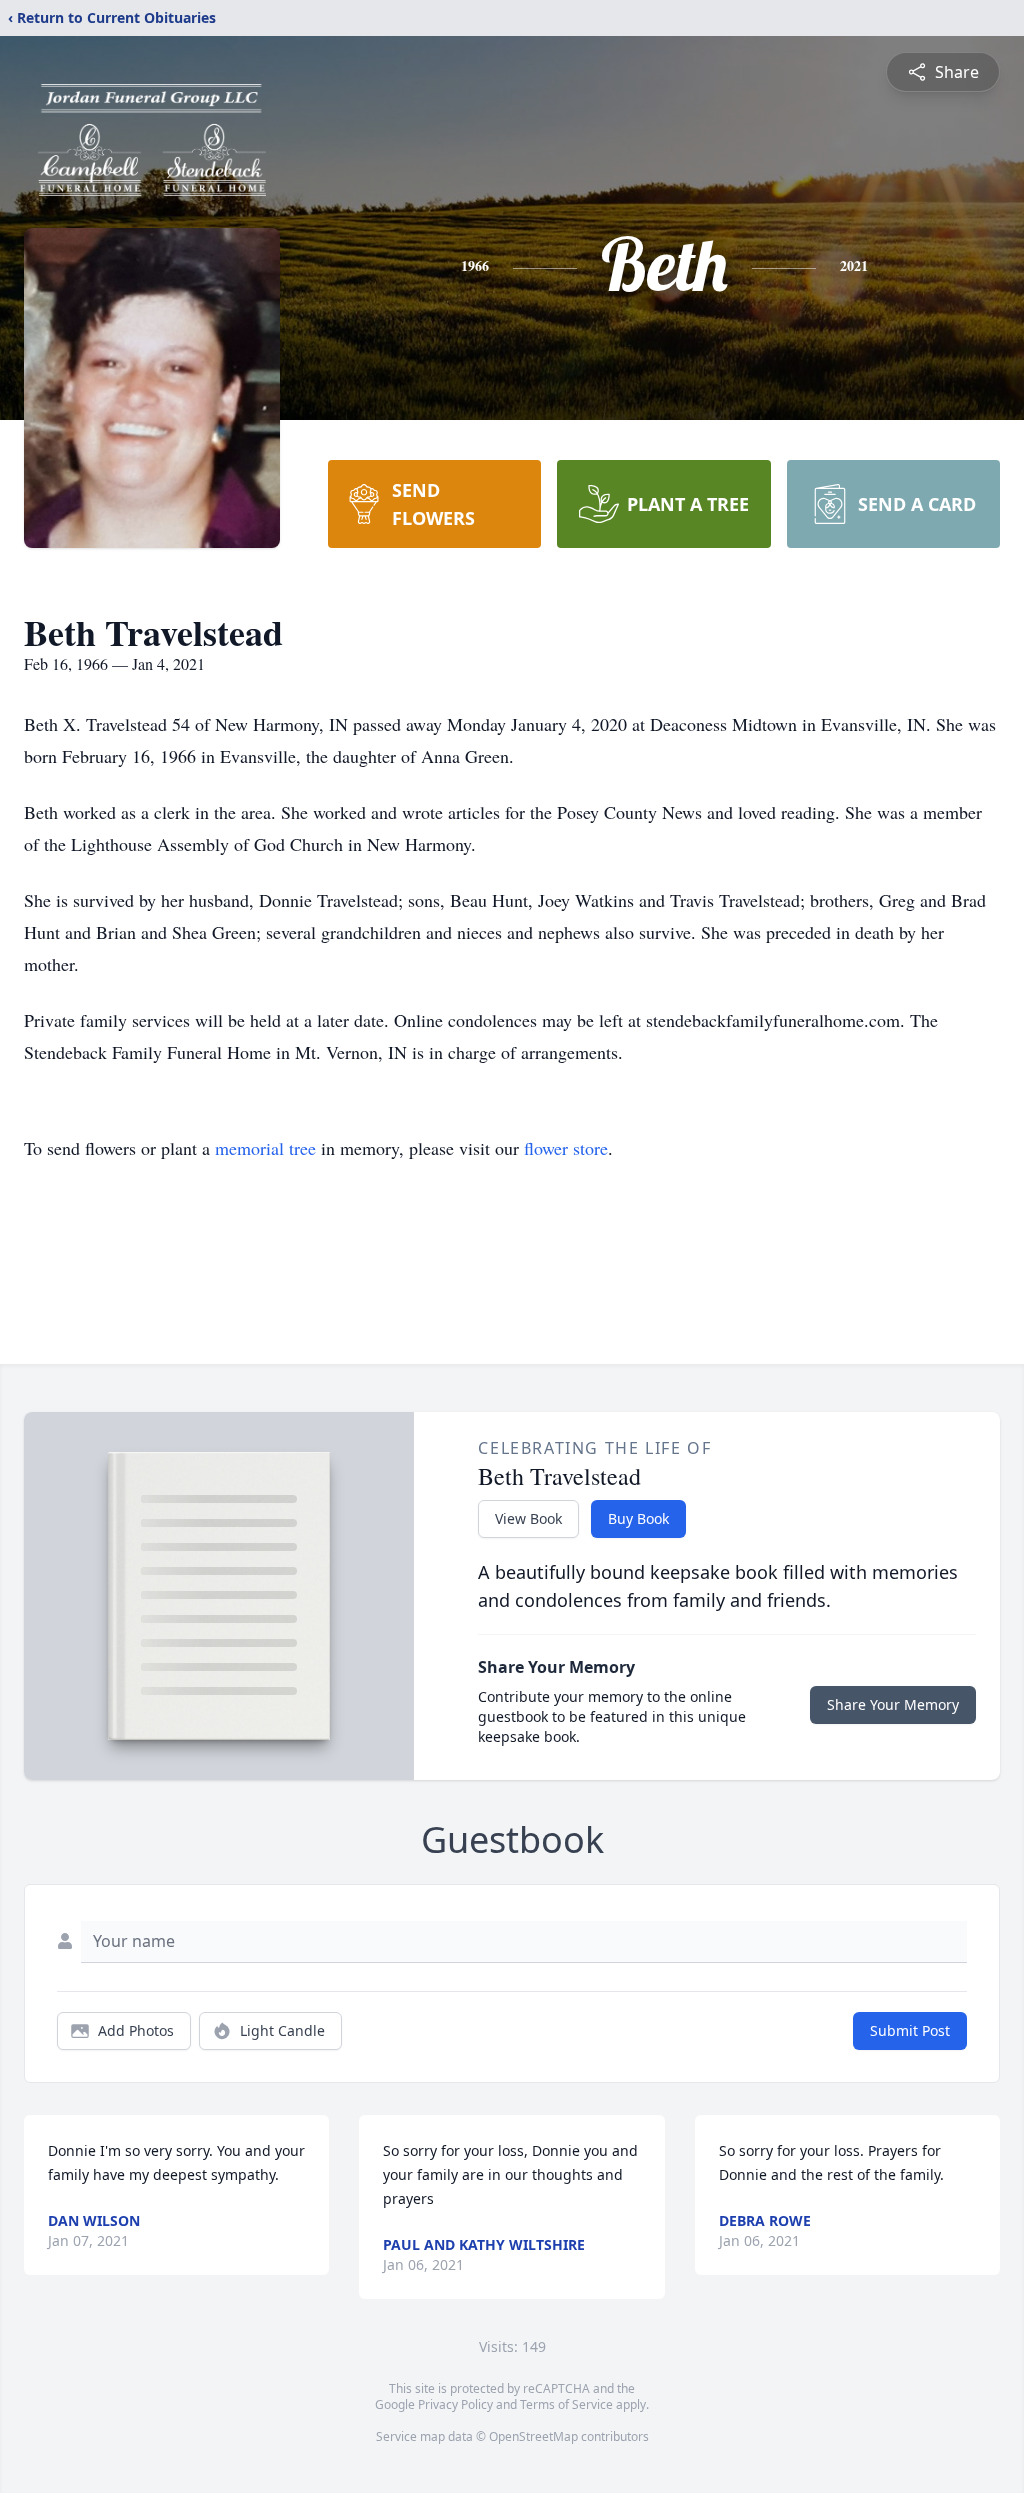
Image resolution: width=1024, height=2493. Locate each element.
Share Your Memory (893, 1704)
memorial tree (265, 1148)
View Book (528, 1518)
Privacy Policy (455, 2404)
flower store (566, 1148)
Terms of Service (566, 2404)
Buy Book (638, 1518)
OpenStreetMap (533, 2436)
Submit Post (910, 2030)
